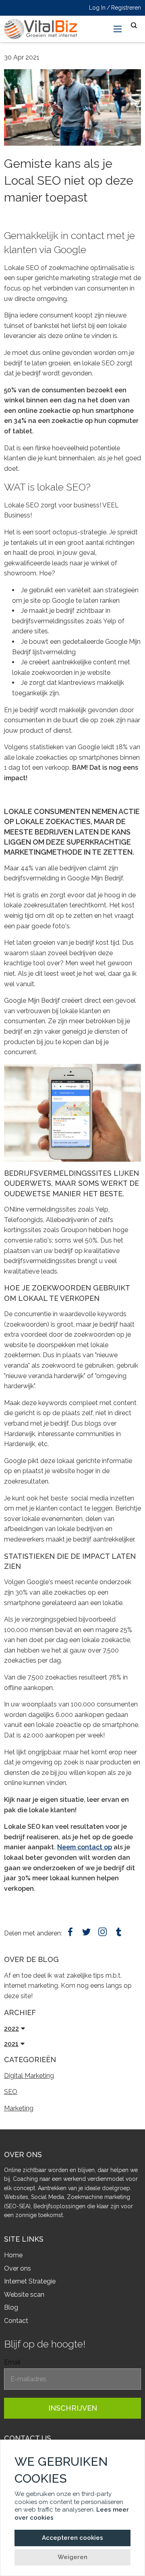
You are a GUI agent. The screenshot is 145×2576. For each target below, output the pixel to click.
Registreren (126, 8)
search (134, 26)
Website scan (24, 2295)
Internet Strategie (30, 2281)
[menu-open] (118, 29)
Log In (97, 8)
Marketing (19, 2108)
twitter (86, 1932)
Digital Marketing (29, 2076)
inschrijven (73, 2408)
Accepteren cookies (72, 2538)
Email (12, 2362)
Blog (11, 2307)
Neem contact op (85, 1847)
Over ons (18, 2268)
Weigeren (72, 2557)
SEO (11, 2092)
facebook (70, 1932)
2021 (11, 2044)
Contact (16, 2321)
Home (13, 2255)
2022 (11, 2029)
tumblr (119, 1932)
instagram (103, 1932)
